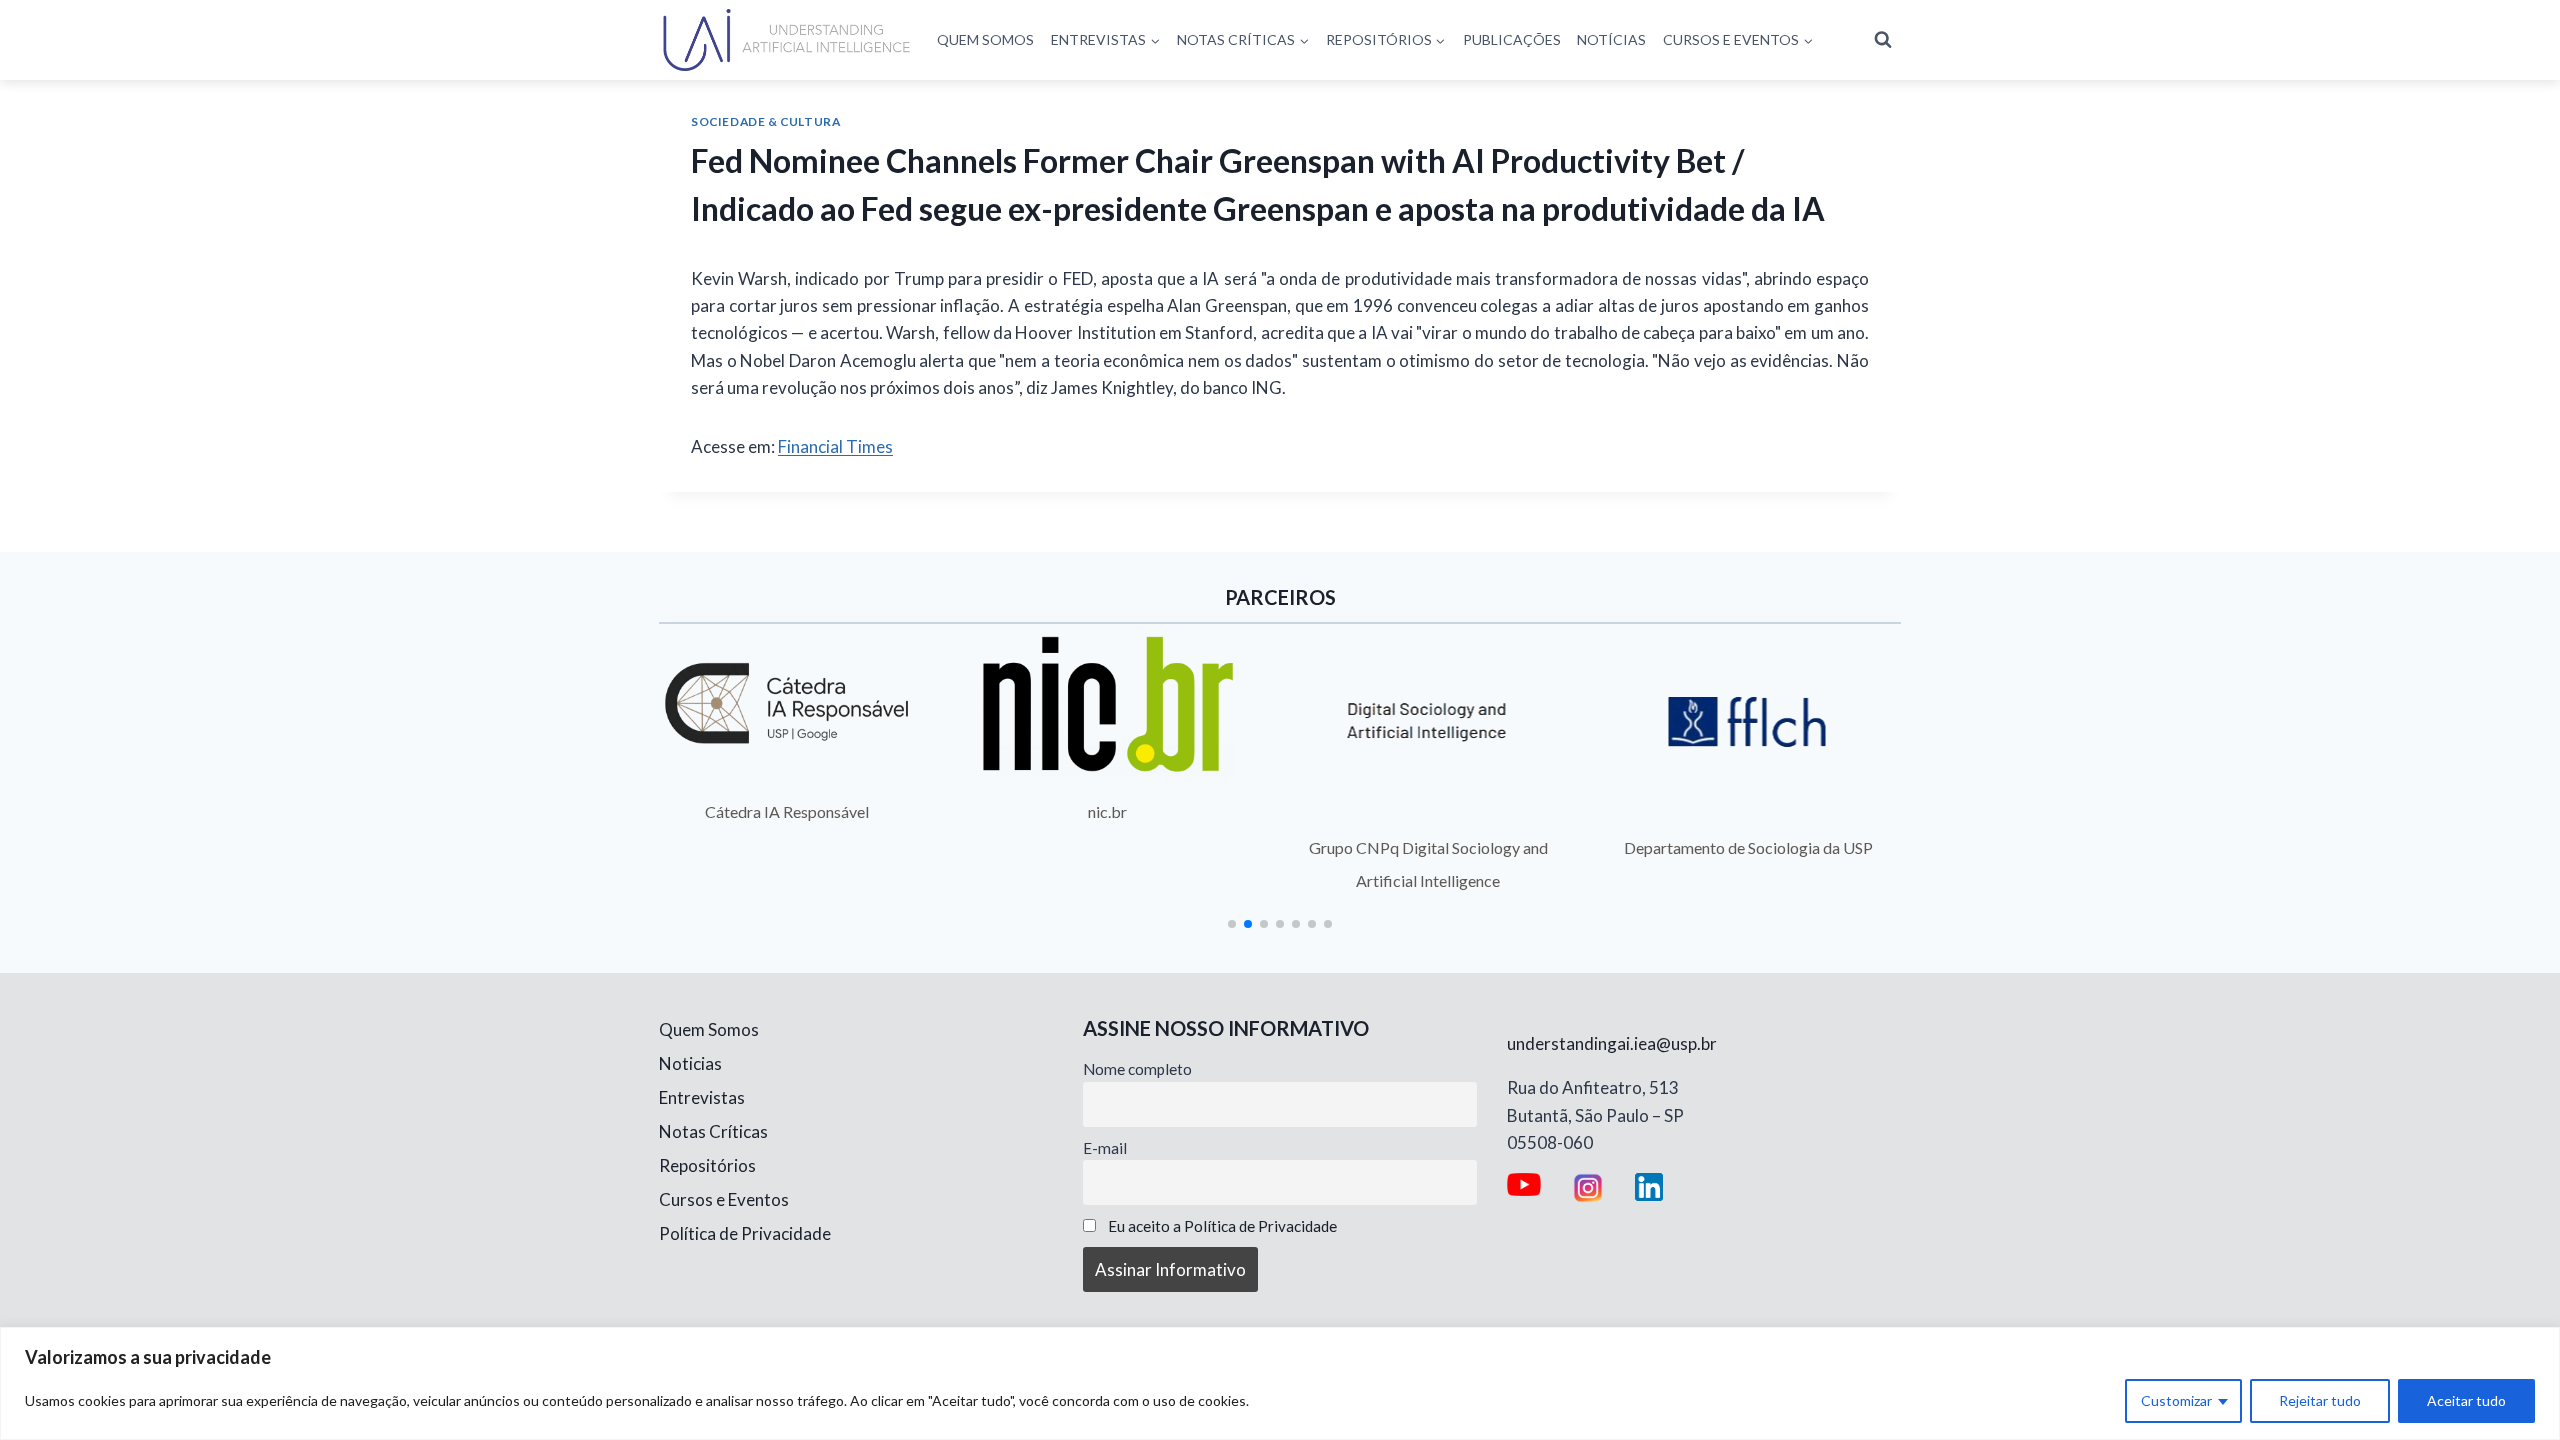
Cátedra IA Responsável (787, 811)
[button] (1232, 924)
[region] (1280, 1383)
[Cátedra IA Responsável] (787, 704)
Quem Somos (985, 39)
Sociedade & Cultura (765, 121)
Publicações (1512, 39)
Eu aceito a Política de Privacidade (1222, 1226)
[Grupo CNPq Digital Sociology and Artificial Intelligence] (1428, 722)
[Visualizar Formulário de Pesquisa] (1883, 40)
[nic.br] (1108, 704)
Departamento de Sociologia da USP (1748, 847)
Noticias (690, 1063)
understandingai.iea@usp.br (1612, 1043)
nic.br (1107, 811)
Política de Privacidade (745, 1233)
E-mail (1105, 1148)
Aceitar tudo (2466, 1400)
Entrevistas (702, 1097)
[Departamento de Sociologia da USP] (1749, 722)
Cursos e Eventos (724, 1199)
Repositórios (707, 1165)
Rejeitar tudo (2320, 1400)
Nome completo (1137, 1069)
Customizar (2176, 1400)
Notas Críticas (713, 1131)
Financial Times (835, 446)
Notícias (1611, 39)
